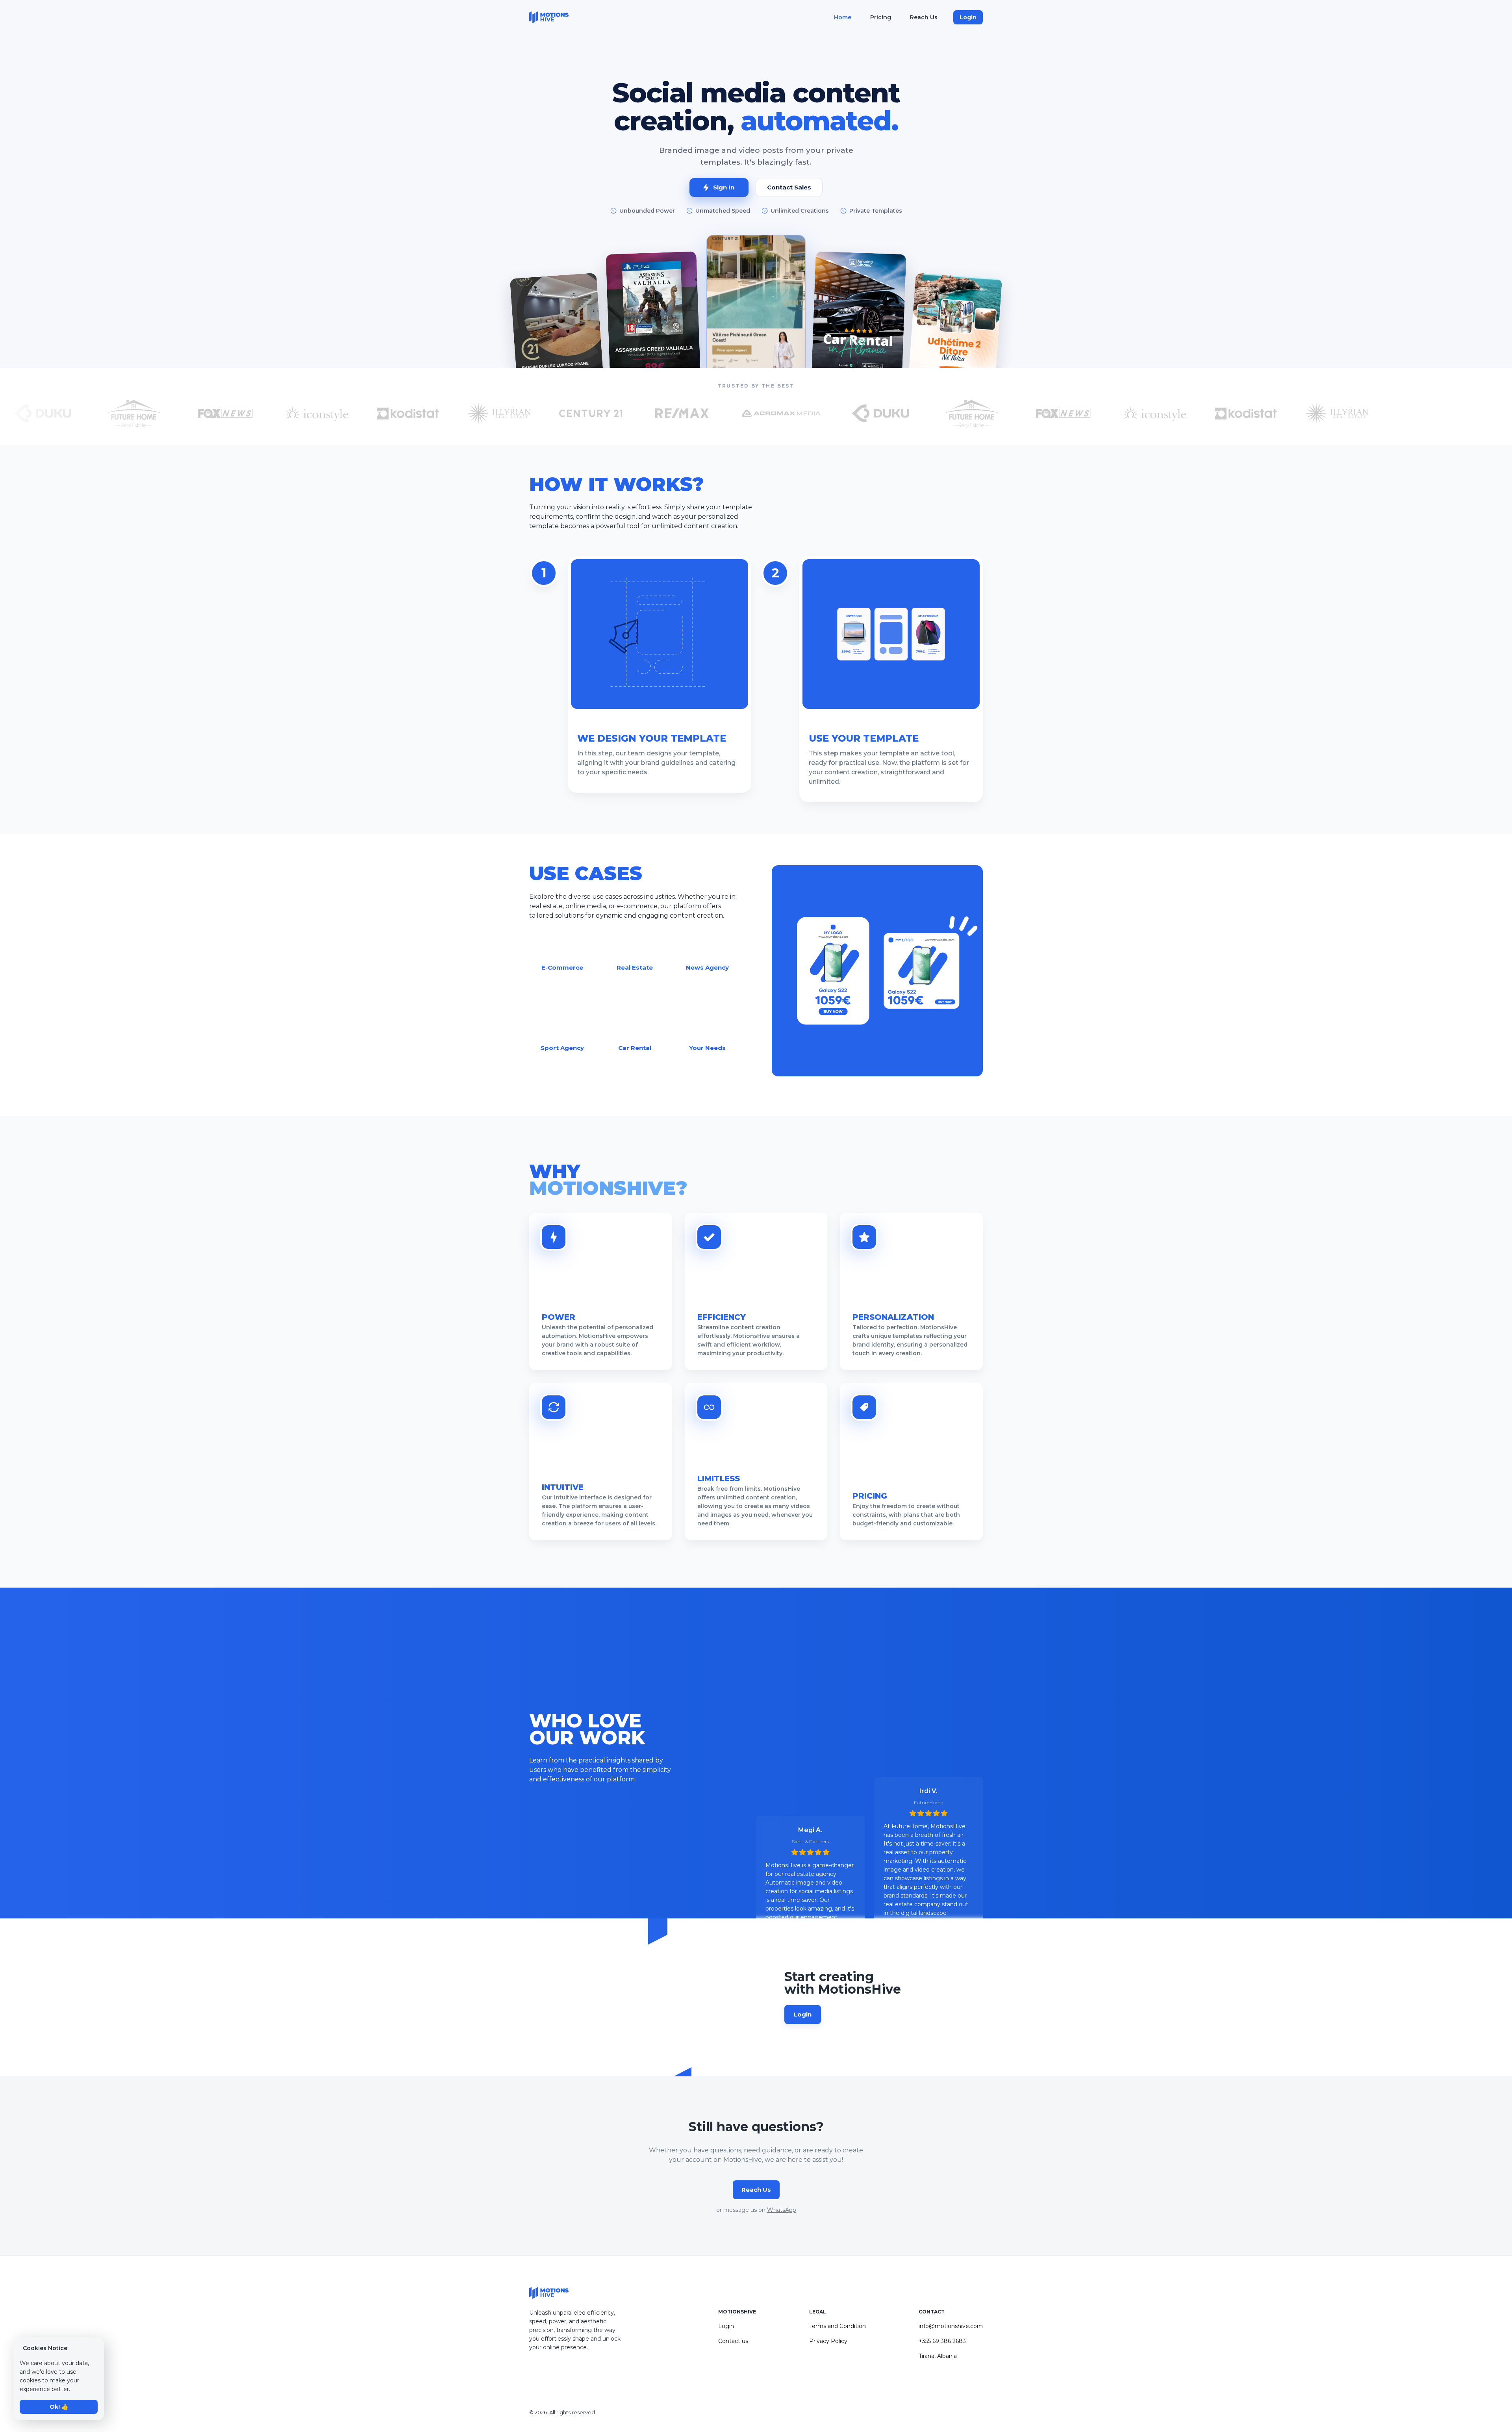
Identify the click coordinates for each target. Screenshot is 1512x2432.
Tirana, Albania (938, 2356)
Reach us (756, 2190)
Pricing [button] (881, 17)
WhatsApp (782, 2210)
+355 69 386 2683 (942, 2341)
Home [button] (843, 17)
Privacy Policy (828, 2341)
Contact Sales (789, 187)
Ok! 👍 (59, 2407)
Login (968, 17)
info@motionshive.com (951, 2326)
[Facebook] (543, 2372)
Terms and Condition (838, 2326)
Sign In (724, 187)
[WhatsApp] (553, 2372)
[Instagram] (534, 2372)
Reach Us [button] (924, 17)
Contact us (733, 2341)
